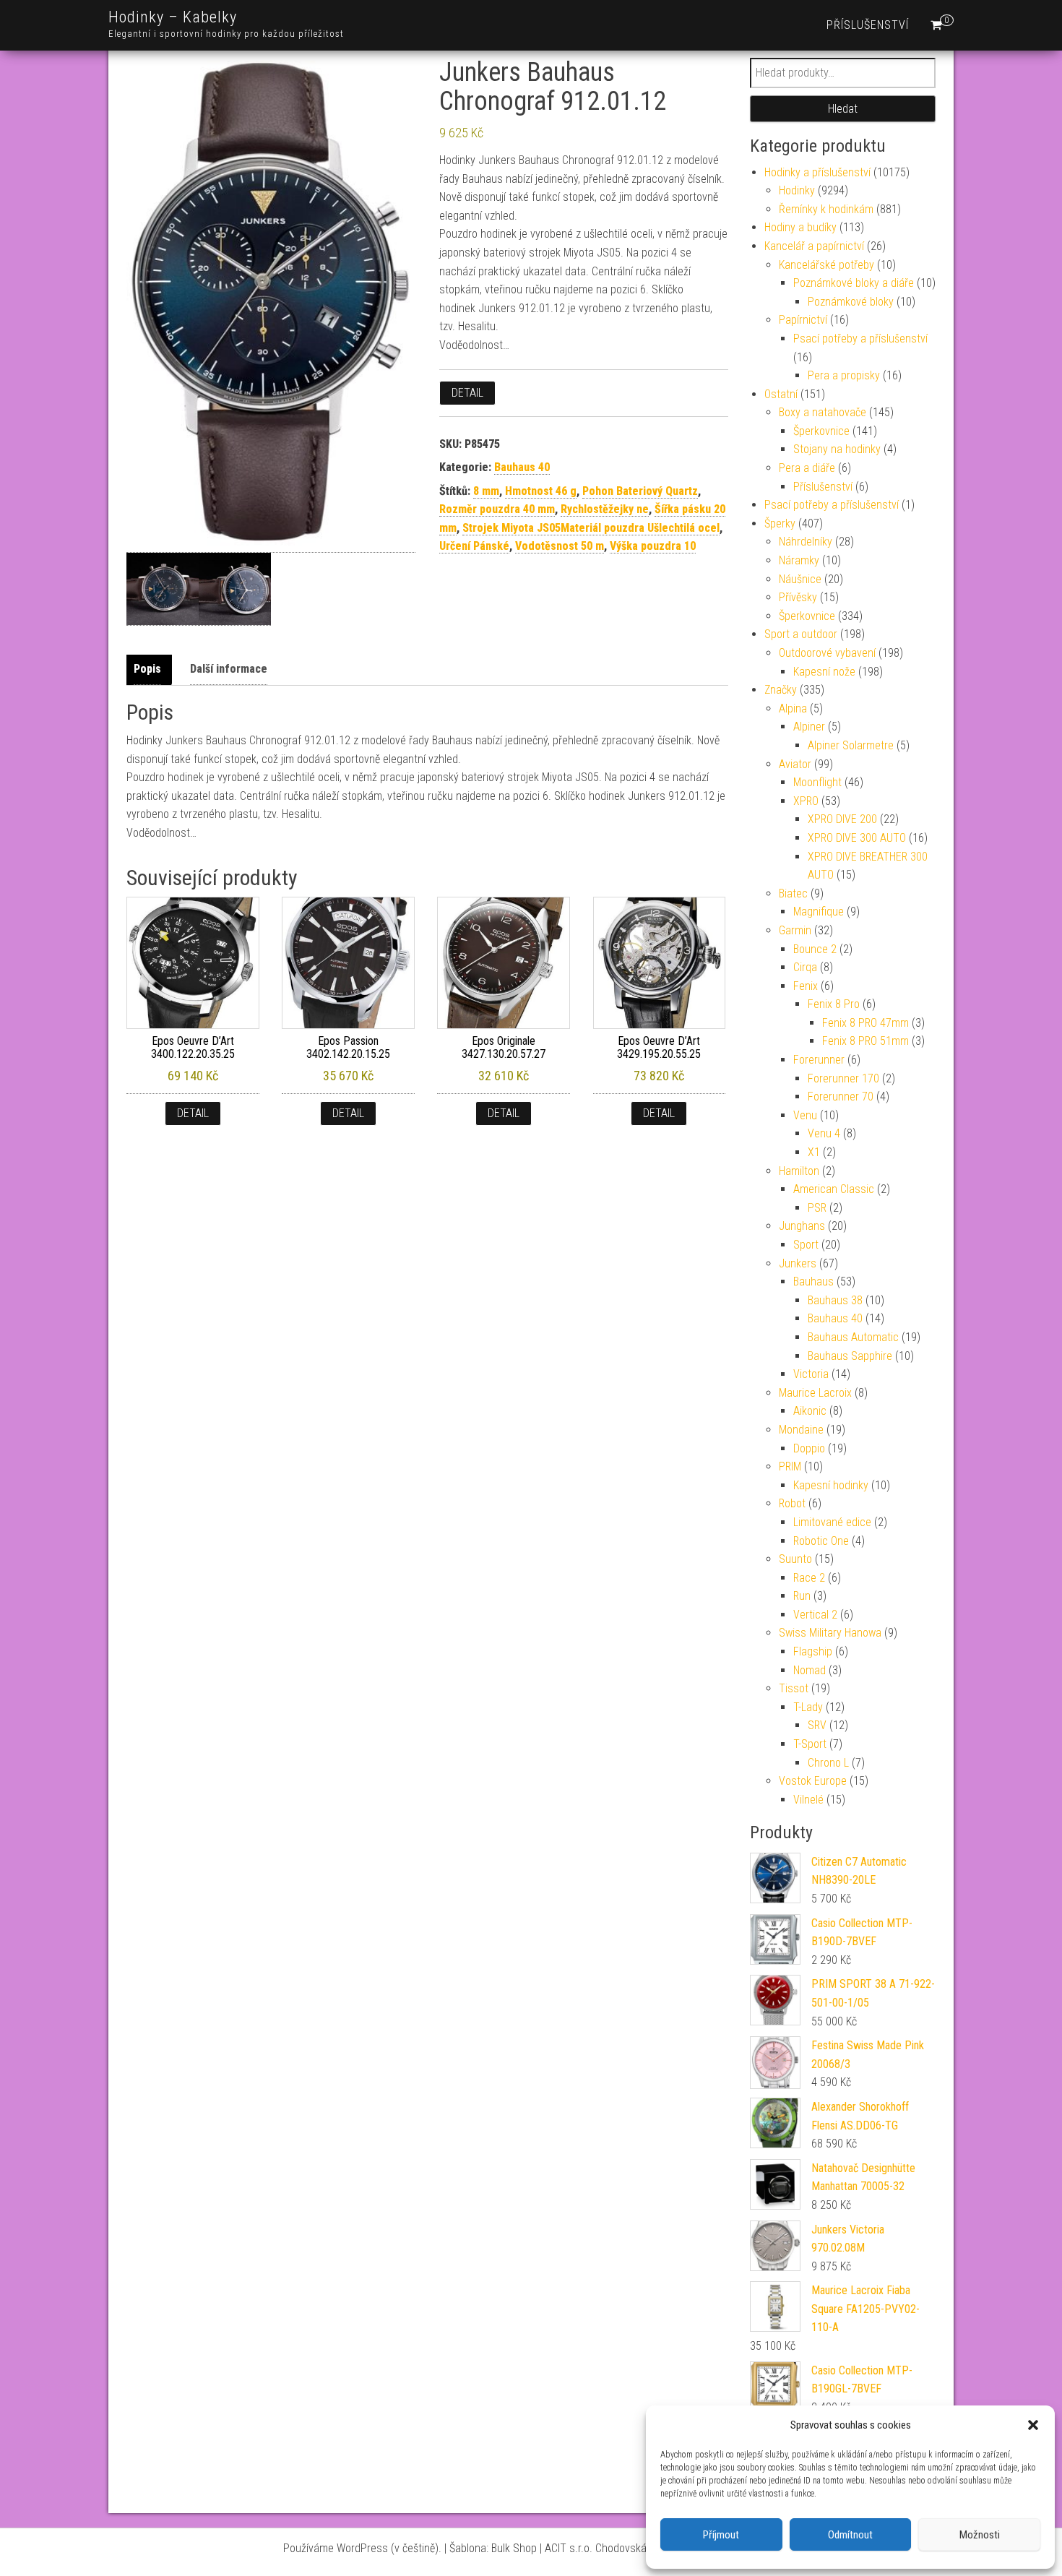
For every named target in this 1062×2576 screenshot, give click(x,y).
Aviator (795, 764)
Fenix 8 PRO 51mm (865, 1041)
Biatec (793, 893)
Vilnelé (808, 1800)
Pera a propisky (844, 375)
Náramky (799, 560)
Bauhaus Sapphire (850, 1356)
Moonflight (817, 782)
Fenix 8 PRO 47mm (865, 1023)
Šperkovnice (821, 431)
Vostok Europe (813, 1781)
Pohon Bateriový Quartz (640, 491)
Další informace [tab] (229, 669)
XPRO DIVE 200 (842, 819)
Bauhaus (813, 1281)
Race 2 (809, 1578)
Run (802, 1596)
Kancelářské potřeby (826, 265)
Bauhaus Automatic (853, 1337)
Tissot (794, 1688)
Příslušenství (868, 25)
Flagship (813, 1651)
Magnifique (819, 912)
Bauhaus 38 (835, 1300)
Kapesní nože (824, 672)
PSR (817, 1208)
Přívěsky (798, 597)
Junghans (802, 1226)
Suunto (795, 1559)
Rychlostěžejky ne (605, 509)
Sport (806, 1245)
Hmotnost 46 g (541, 491)
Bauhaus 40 (522, 467)
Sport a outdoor (801, 634)
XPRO (806, 801)
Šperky (780, 524)
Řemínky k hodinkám (826, 209)
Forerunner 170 (843, 1078)
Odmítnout (850, 2535)
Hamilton (799, 1171)
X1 (814, 1152)
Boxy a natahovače (823, 412)
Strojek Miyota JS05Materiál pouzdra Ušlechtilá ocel (591, 528)
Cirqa (805, 967)
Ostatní (781, 394)
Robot (792, 1503)
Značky (781, 690)
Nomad (810, 1670)
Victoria (811, 1374)
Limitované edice (832, 1522)
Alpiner (809, 727)
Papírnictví (803, 320)
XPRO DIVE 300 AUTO (857, 838)
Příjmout (721, 2535)
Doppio (809, 1448)
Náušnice (800, 579)
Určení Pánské (474, 546)
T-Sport (810, 1744)
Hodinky (797, 190)
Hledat (843, 109)
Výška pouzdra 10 (653, 546)
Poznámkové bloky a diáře (854, 283)
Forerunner (819, 1060)
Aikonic (810, 1411)
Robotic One (821, 1541)
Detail (467, 393)
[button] (1033, 2425)
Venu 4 (824, 1133)
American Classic (834, 1189)
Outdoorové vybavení (827, 653)
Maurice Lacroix (815, 1393)
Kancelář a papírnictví (814, 246)
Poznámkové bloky (851, 302)
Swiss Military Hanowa (830, 1633)
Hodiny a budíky (800, 227)
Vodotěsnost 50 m (560, 546)
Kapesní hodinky (831, 1485)
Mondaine (801, 1430)
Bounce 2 (815, 949)
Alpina (793, 708)
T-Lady (808, 1707)
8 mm (486, 491)
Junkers (798, 1263)
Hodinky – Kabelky (173, 17)
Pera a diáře (807, 468)
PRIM (790, 1466)
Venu (805, 1115)
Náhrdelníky (806, 542)
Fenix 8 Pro (834, 1004)
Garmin (795, 930)
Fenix (806, 986)
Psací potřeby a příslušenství (860, 339)
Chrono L (828, 1763)
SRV (817, 1725)
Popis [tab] (147, 669)
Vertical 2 (815, 1615)
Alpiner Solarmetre (851, 745)
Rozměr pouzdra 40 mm (497, 509)
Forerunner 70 (841, 1097)
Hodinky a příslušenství (817, 172)
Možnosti (980, 2535)
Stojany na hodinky (837, 449)
